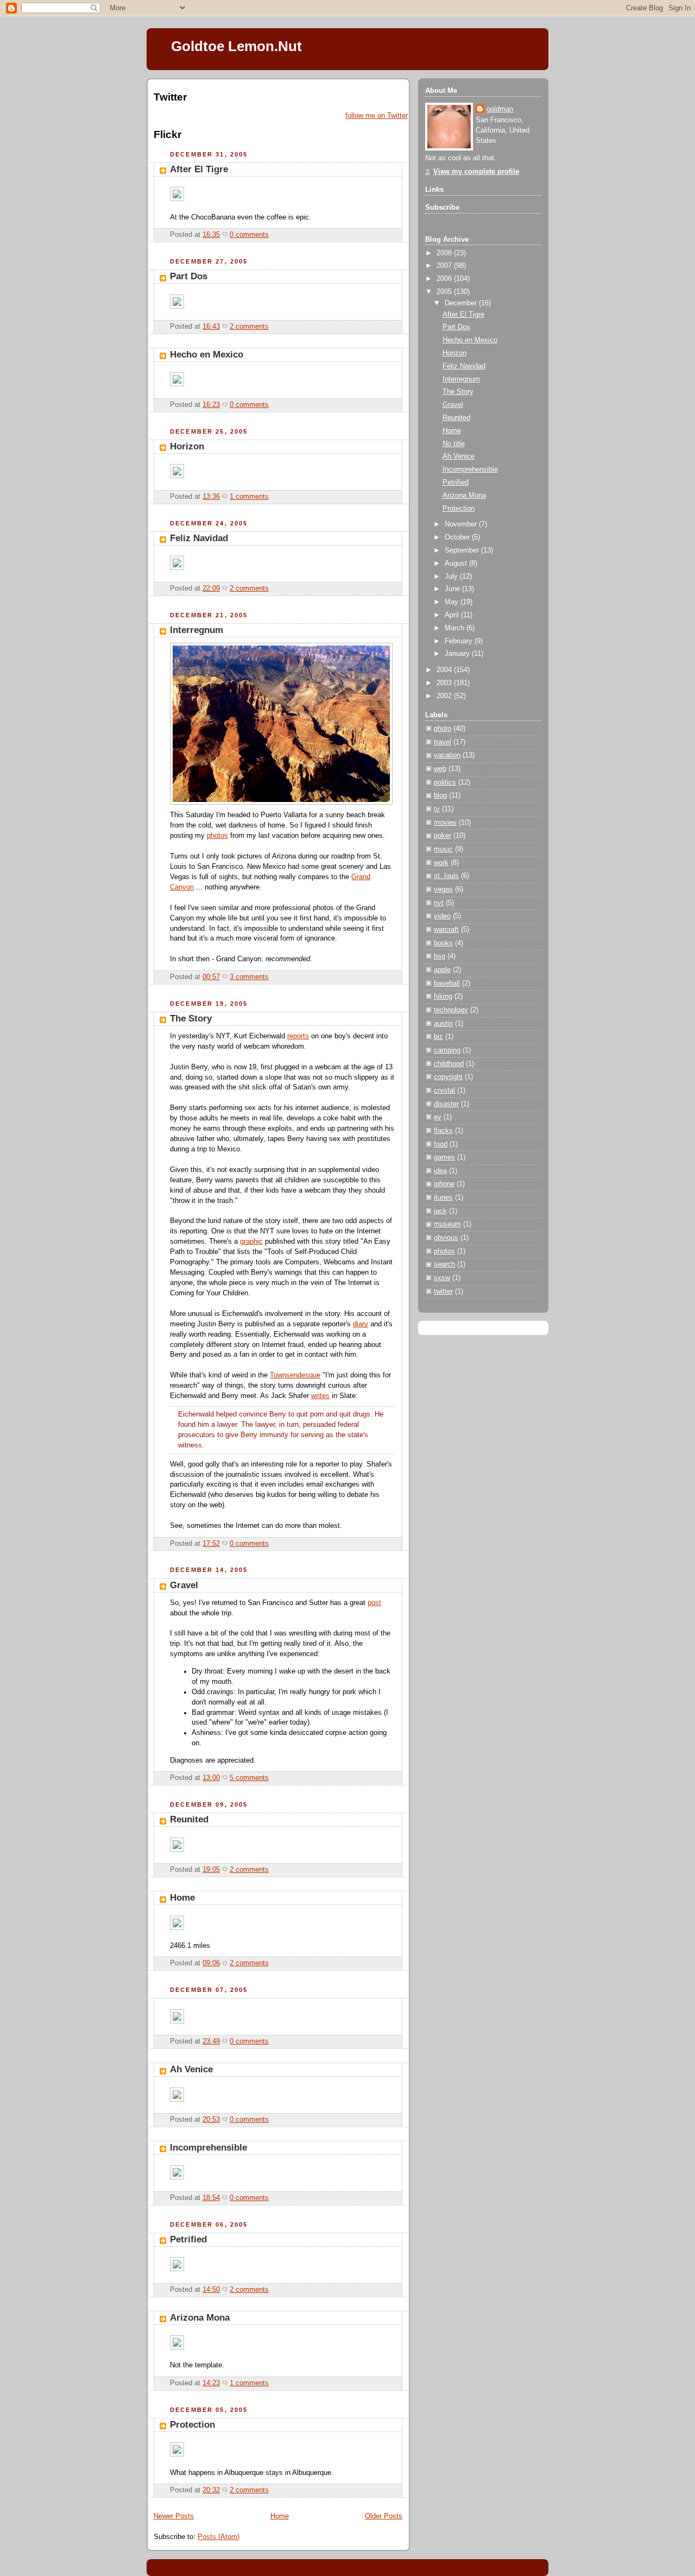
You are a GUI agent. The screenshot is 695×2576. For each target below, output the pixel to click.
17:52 (211, 1544)
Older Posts (384, 2516)
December (462, 303)
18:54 (211, 2198)
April (453, 615)
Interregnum (197, 630)
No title (454, 444)
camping (447, 1050)
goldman (500, 109)
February (460, 641)
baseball (447, 983)
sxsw (442, 1278)
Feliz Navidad (199, 538)
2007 (445, 266)
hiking (443, 996)
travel (443, 742)
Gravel (184, 1585)
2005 (445, 292)
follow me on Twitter (377, 116)
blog (440, 795)
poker (443, 836)
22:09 (211, 588)
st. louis (446, 876)
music (443, 849)
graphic (251, 1242)
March (456, 628)
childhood (449, 1064)
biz (438, 1037)
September (463, 550)
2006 (445, 279)
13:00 (211, 1778)
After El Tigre (199, 169)
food (441, 1144)
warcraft (446, 930)
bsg (440, 956)
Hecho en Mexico (207, 355)
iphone (444, 1184)
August (457, 563)
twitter (443, 1292)
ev (438, 1117)
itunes (443, 1198)
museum (447, 1224)
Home (182, 1898)
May (453, 602)
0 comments (249, 235)
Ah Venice (191, 2069)
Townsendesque (295, 1375)
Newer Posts (174, 2516)
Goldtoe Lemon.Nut (236, 46)
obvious (446, 1238)
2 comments (249, 327)
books (443, 943)
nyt (439, 903)
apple (442, 970)
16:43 (211, 327)
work (441, 863)
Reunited (189, 1819)
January (458, 654)
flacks (443, 1131)
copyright (448, 1077)
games (444, 1157)
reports (298, 1036)
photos (217, 836)
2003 (445, 683)
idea (440, 1171)
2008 (445, 253)
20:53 (211, 2120)
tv (437, 809)
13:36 (211, 497)
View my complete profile (476, 172)
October (458, 537)
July (452, 576)
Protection (192, 2425)
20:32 (211, 2490)
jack (440, 1211)
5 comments (249, 1778)
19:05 (211, 1870)
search (444, 1264)
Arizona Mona (200, 2318)
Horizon (187, 446)
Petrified (188, 2239)
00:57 (211, 977)
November (462, 524)
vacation (447, 755)
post (374, 1603)
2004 (445, 670)
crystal (444, 1090)
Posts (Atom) (219, 2537)
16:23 (211, 405)
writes (320, 1396)
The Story (191, 1019)
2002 (445, 696)
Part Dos (189, 276)
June (453, 589)
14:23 (211, 2383)
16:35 (211, 235)
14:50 (211, 2290)
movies (445, 823)
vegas (443, 889)
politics (445, 782)
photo (443, 729)
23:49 (211, 2041)
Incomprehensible (208, 2148)
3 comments (249, 977)
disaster (446, 1104)
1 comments (249, 497)
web (440, 769)
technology (451, 1010)
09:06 (211, 1963)
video (442, 916)
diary (361, 1324)
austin (443, 1024)
